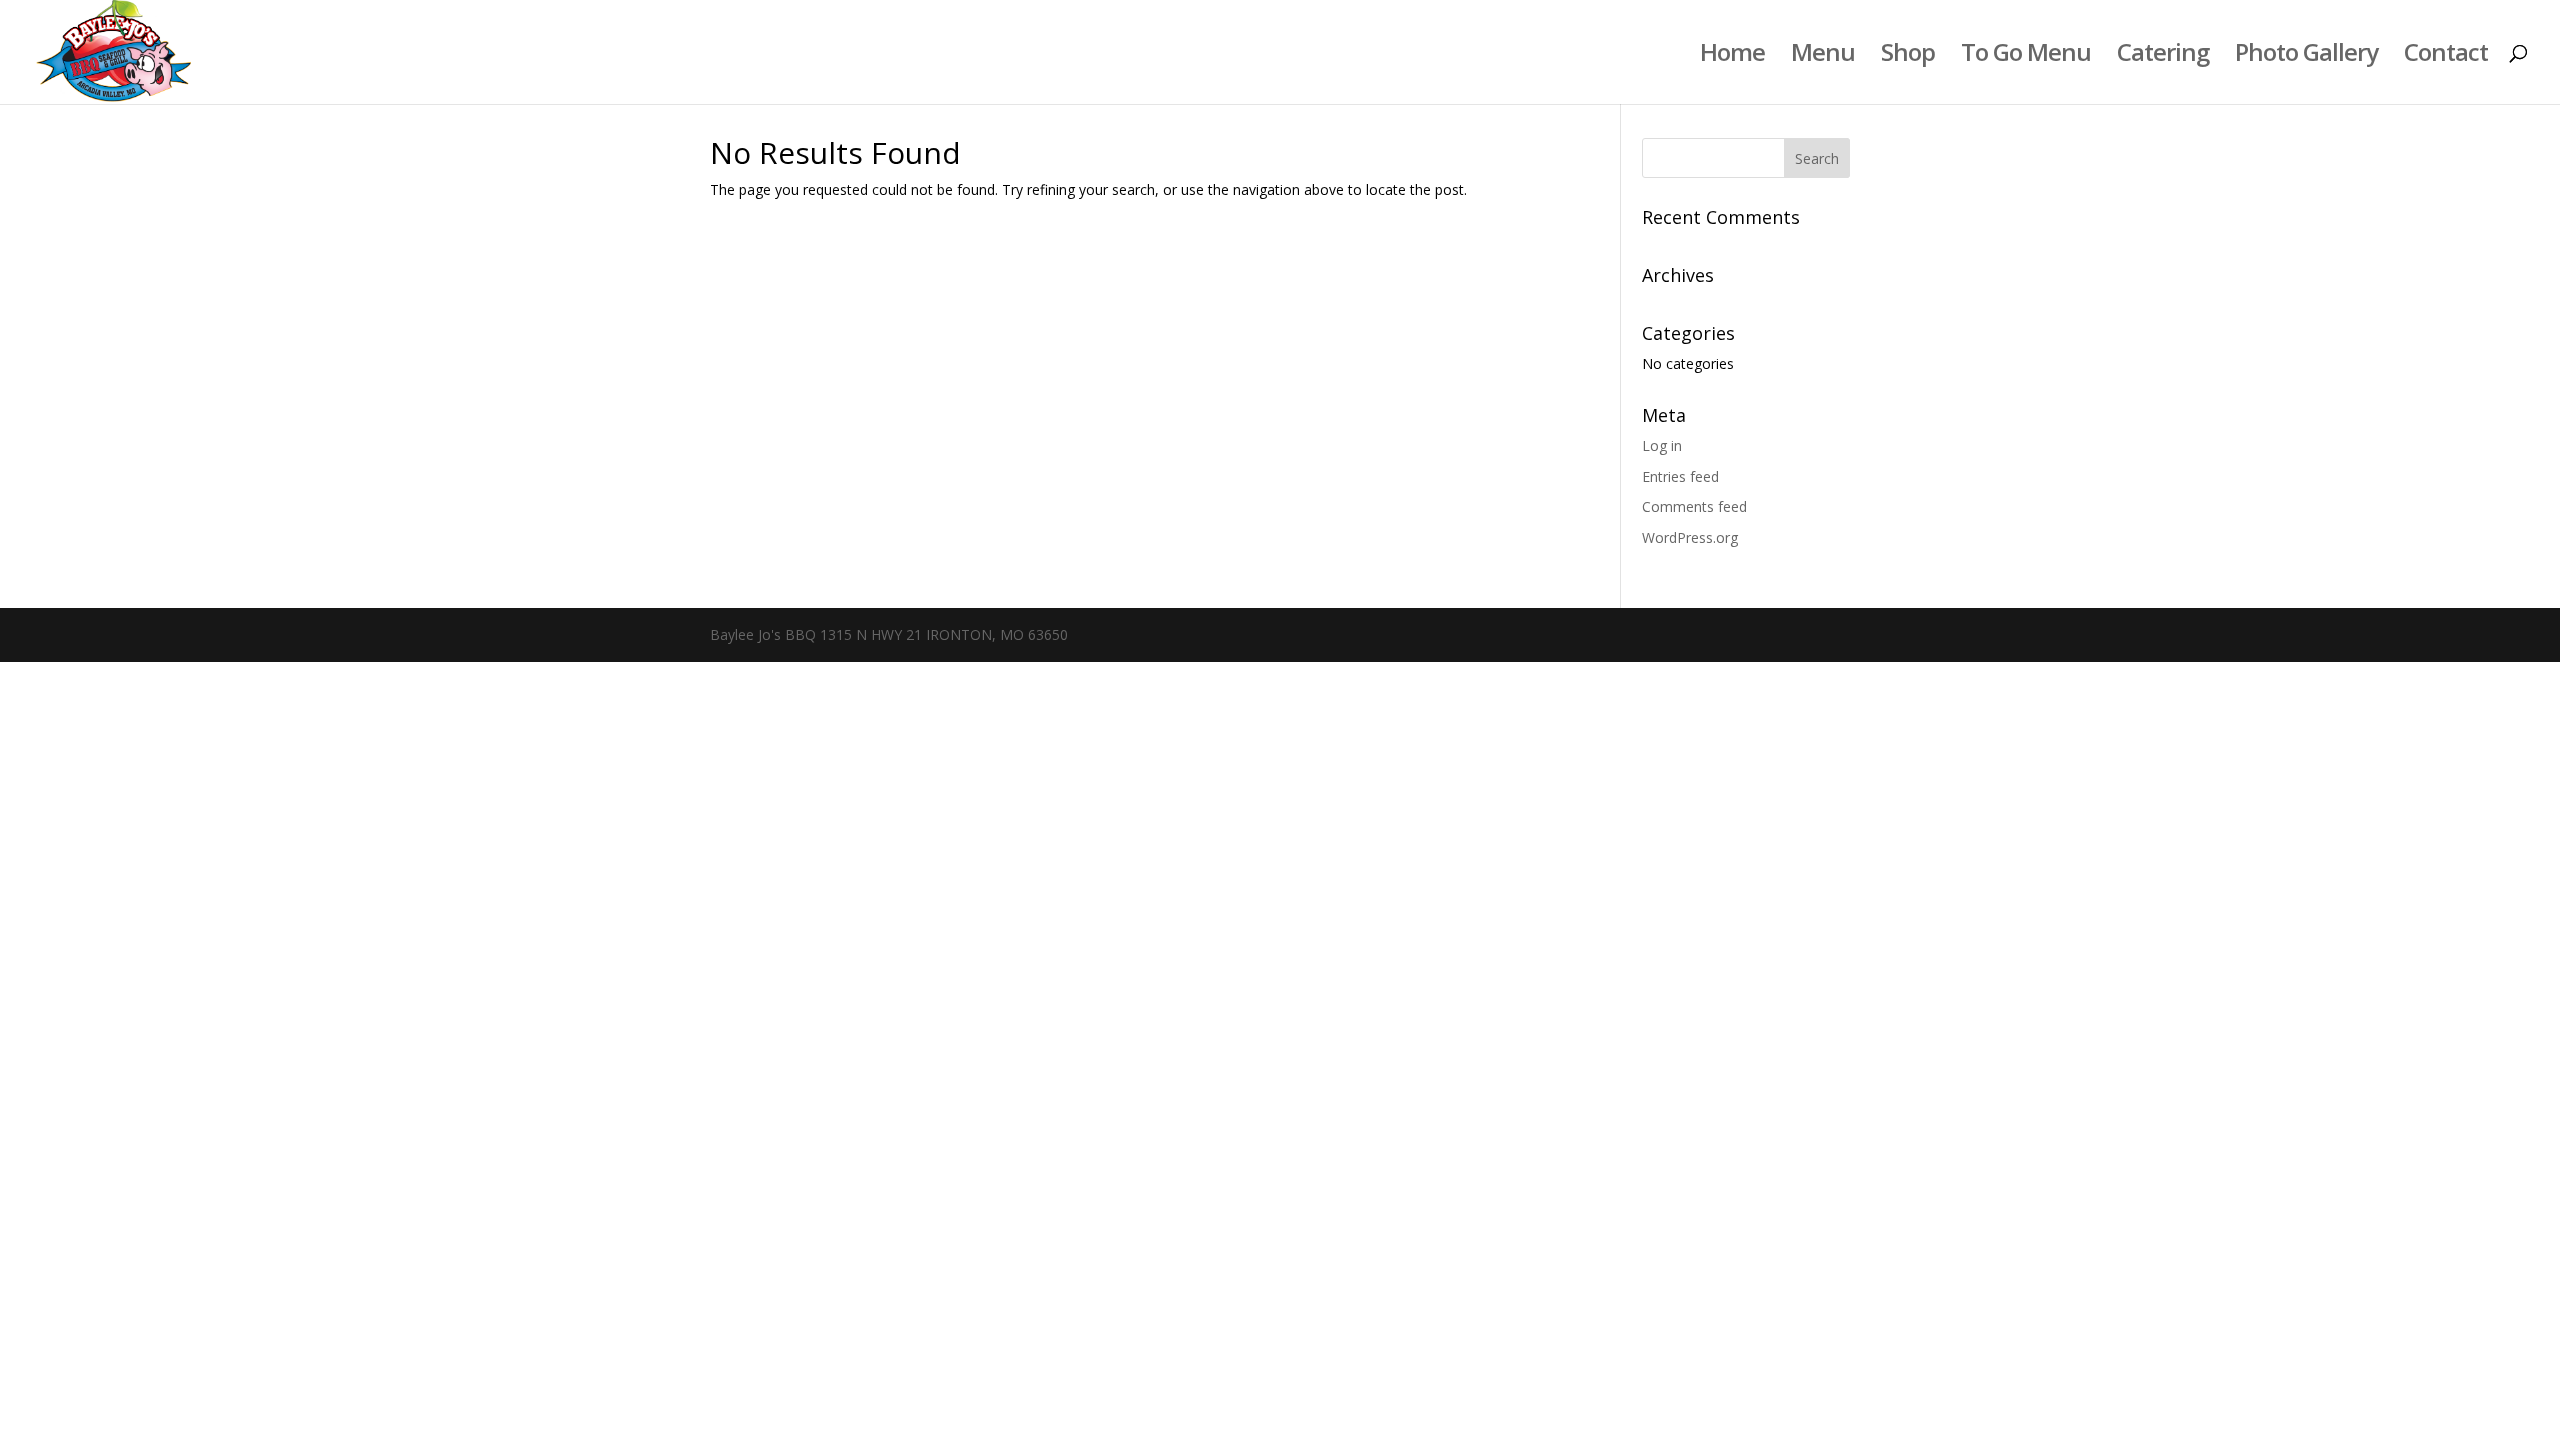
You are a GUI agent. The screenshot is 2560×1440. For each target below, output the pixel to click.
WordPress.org (1690, 537)
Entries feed (1680, 476)
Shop (1908, 56)
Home (1732, 56)
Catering (2163, 56)
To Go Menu (2026, 56)
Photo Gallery (2306, 56)
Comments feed (1694, 506)
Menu (1823, 56)
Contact (2446, 56)
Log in (1662, 445)
